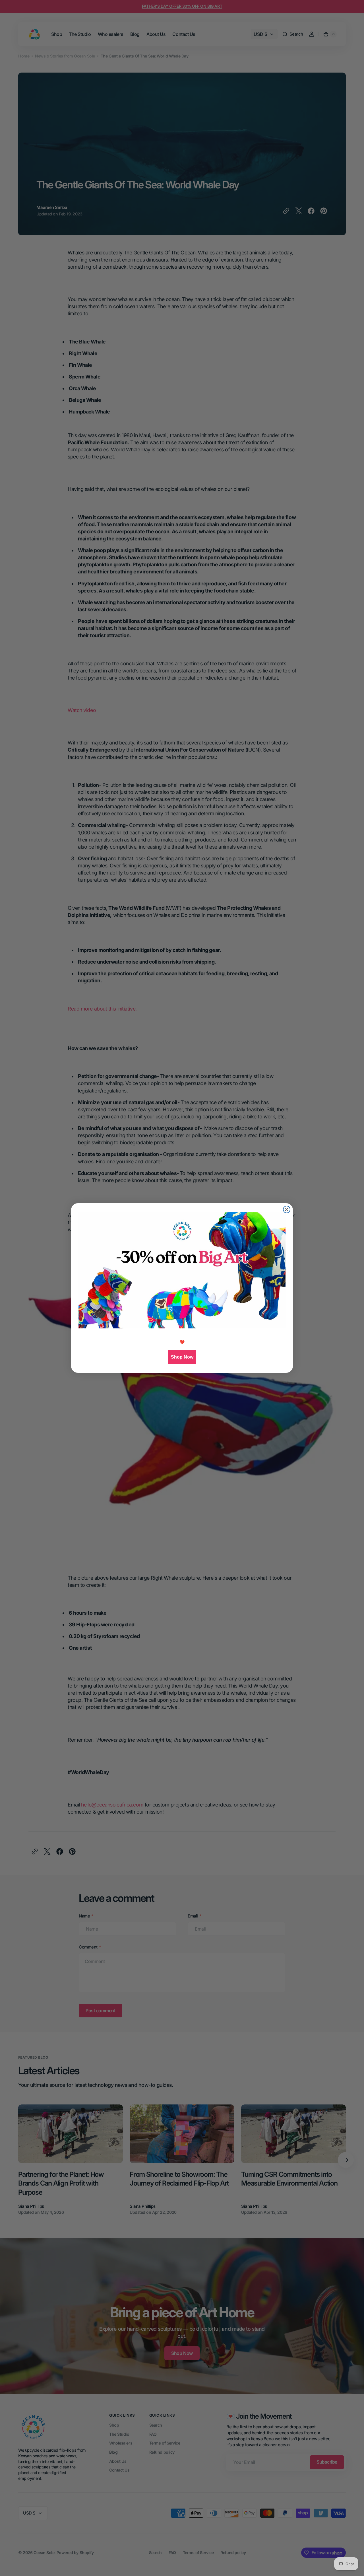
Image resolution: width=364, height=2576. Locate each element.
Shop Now (182, 1357)
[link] (182, 1270)
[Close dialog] (287, 1209)
